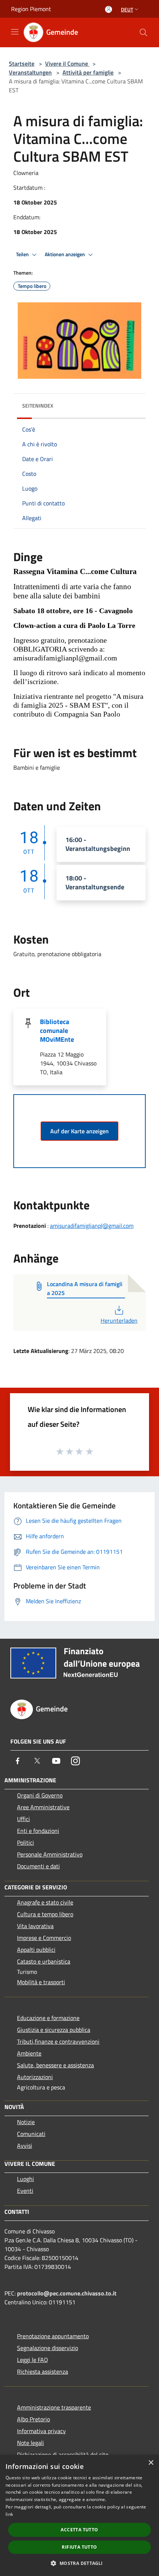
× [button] (151, 2463)
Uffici (23, 1819)
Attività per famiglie (88, 72)
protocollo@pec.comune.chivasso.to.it (67, 2293)
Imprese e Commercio (44, 1938)
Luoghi (26, 2179)
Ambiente (29, 2053)
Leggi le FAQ (33, 2360)
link (9, 2514)
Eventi (25, 2191)
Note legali (31, 2443)
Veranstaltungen (30, 72)
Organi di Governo (40, 1795)
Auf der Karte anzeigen (79, 1131)
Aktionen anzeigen (65, 254)
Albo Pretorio (33, 2419)
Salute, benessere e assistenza (55, 2065)
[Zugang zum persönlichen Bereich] (109, 9)
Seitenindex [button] (38, 406)
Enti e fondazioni (38, 1831)
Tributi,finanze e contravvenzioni (58, 2041)
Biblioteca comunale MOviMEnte (57, 1031)
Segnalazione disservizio (48, 2348)
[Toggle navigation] (15, 32)
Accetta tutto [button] (79, 2530)
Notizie (26, 2122)
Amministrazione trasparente (54, 2407)
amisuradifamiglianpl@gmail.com (92, 1226)
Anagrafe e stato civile (45, 1902)
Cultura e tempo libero (45, 1914)
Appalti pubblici (36, 1950)
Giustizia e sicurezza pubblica (54, 2030)
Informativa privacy (41, 2431)
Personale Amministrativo (50, 1854)
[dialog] (79, 2515)
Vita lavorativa (35, 1926)
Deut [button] (127, 9)
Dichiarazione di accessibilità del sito (63, 2455)
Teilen (23, 254)
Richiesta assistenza (43, 2371)
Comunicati (31, 2134)
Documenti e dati (38, 1866)
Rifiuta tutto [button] (79, 2547)
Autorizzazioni (35, 2077)
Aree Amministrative (43, 1807)
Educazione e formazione (48, 2018)
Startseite (22, 63)
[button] (79, 2563)
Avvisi (25, 2146)
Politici (26, 1842)
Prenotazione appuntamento (53, 2336)
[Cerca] (143, 32)
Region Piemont (31, 9)
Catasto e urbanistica (44, 1961)
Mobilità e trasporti (41, 1982)
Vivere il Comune (67, 63)
